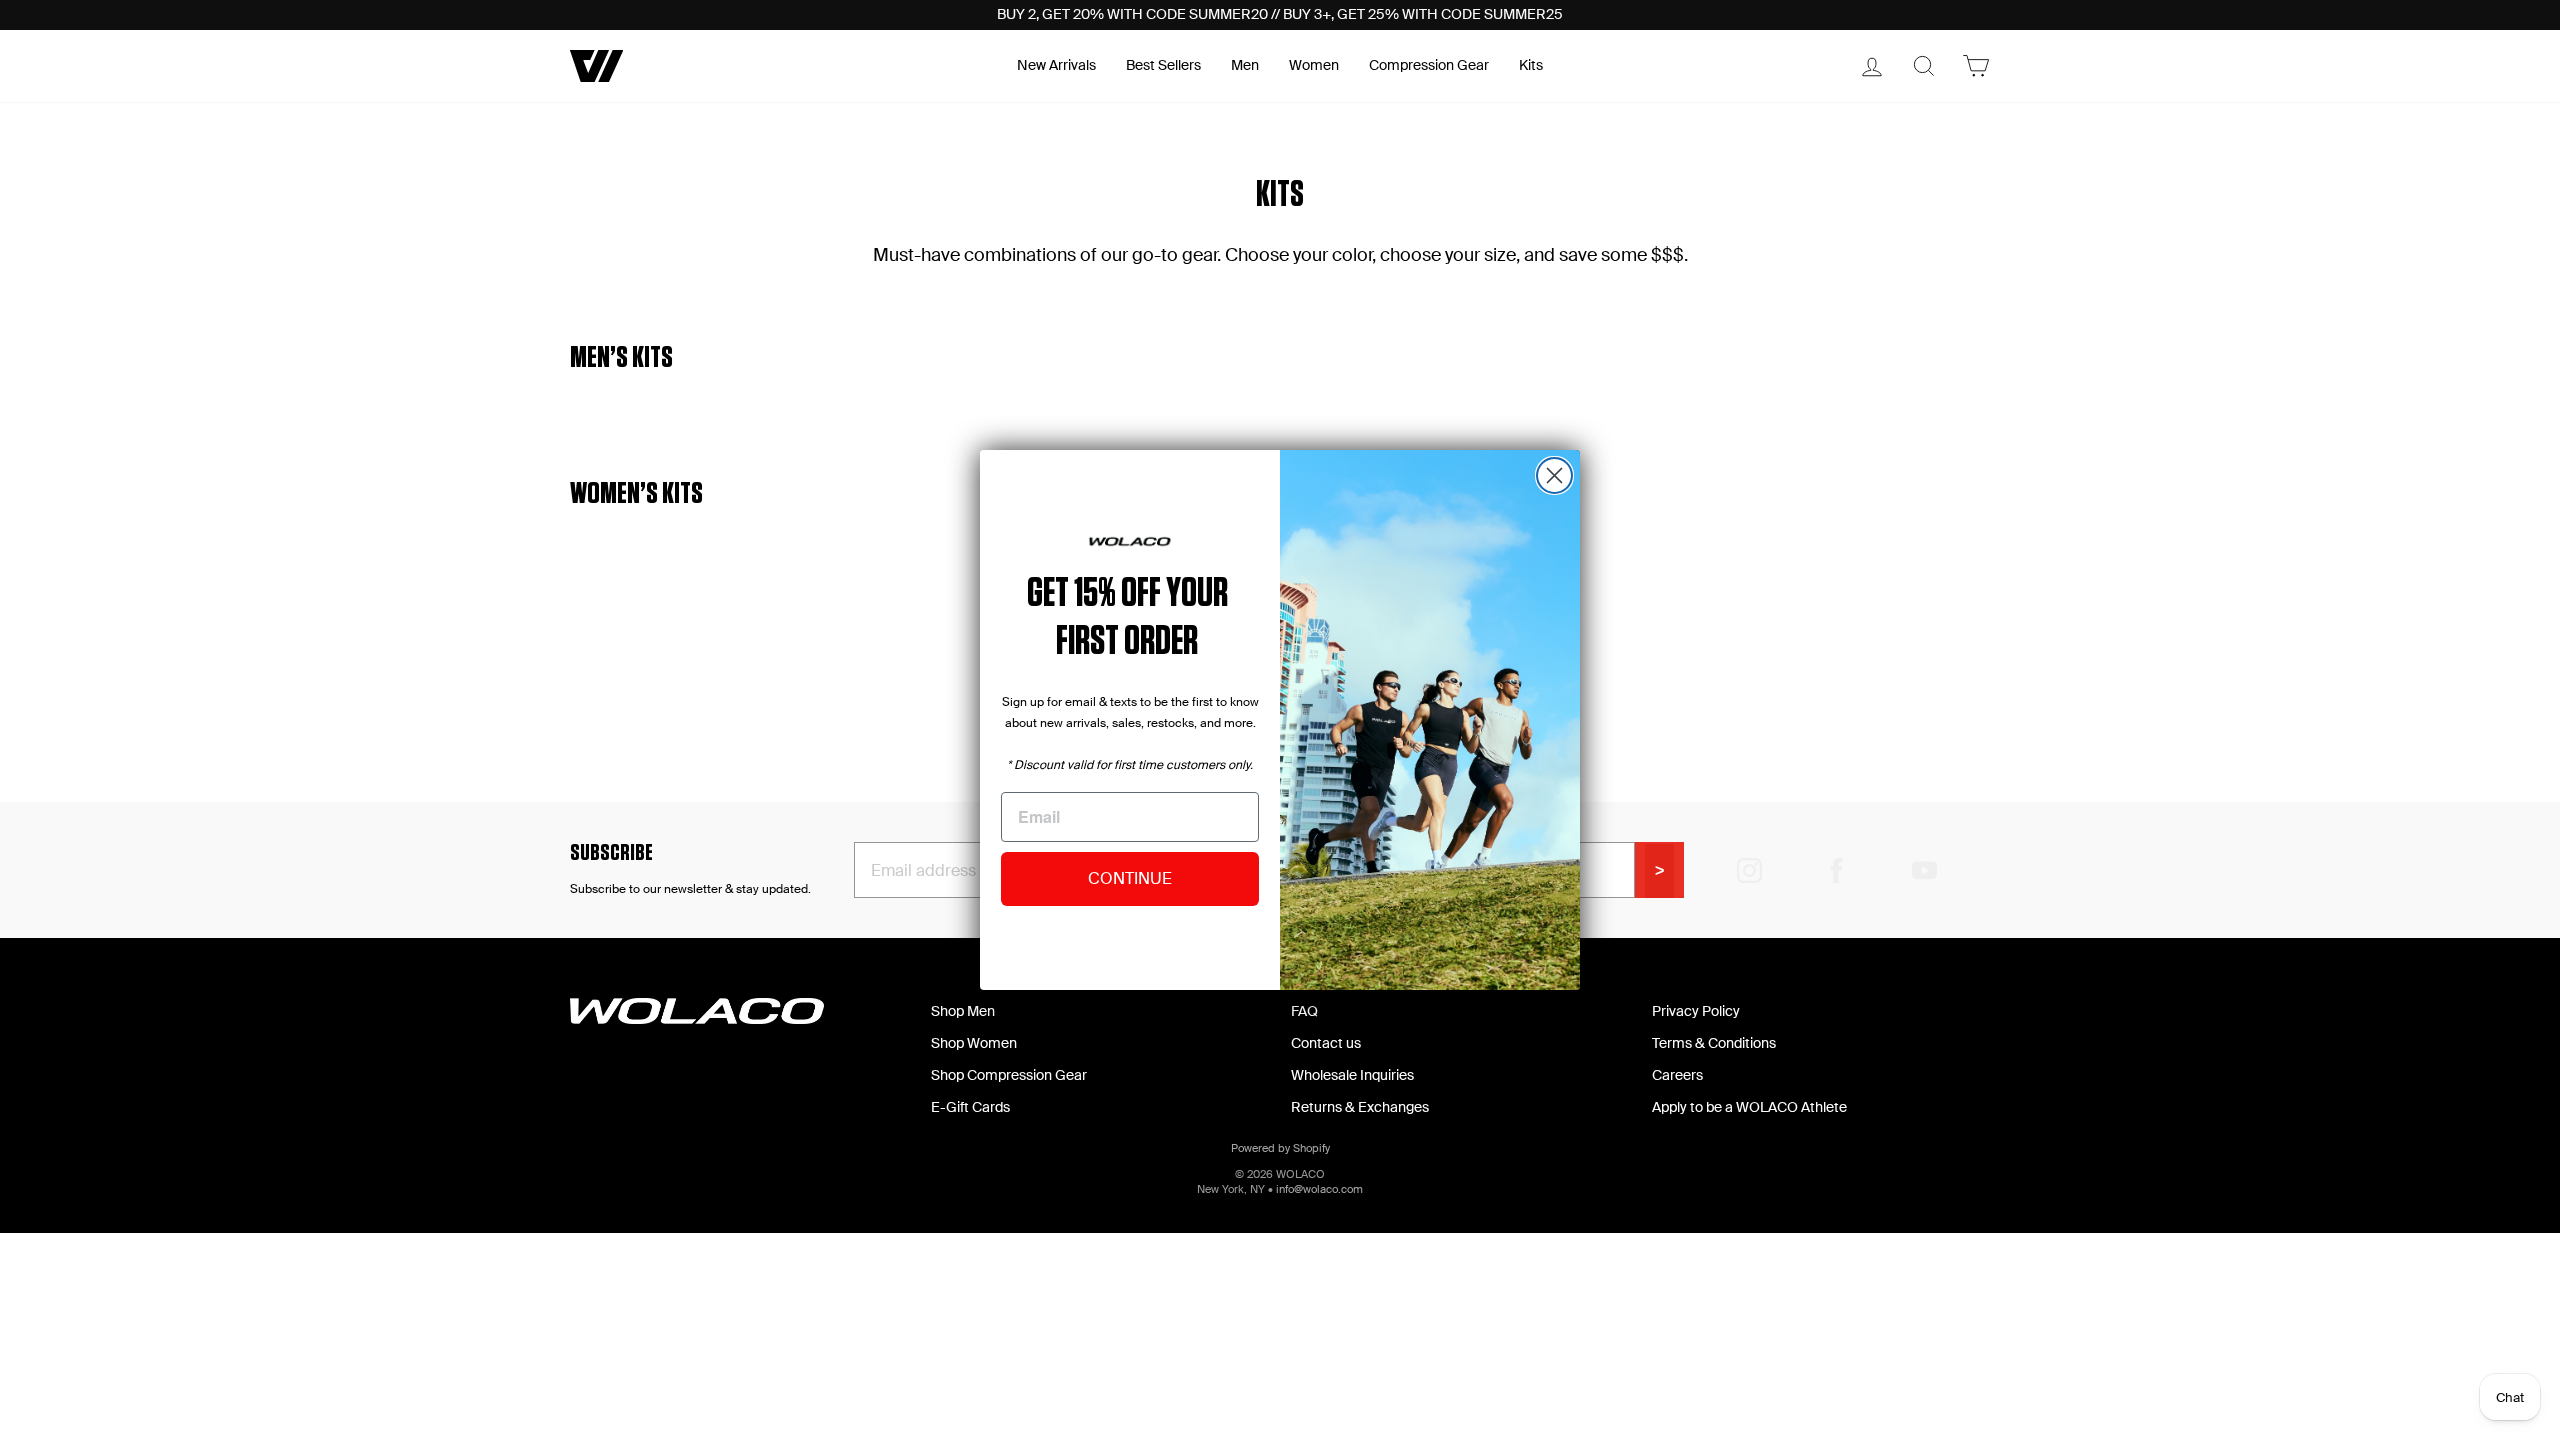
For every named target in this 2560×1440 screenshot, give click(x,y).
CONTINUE (1130, 878)
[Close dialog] (1554, 475)
